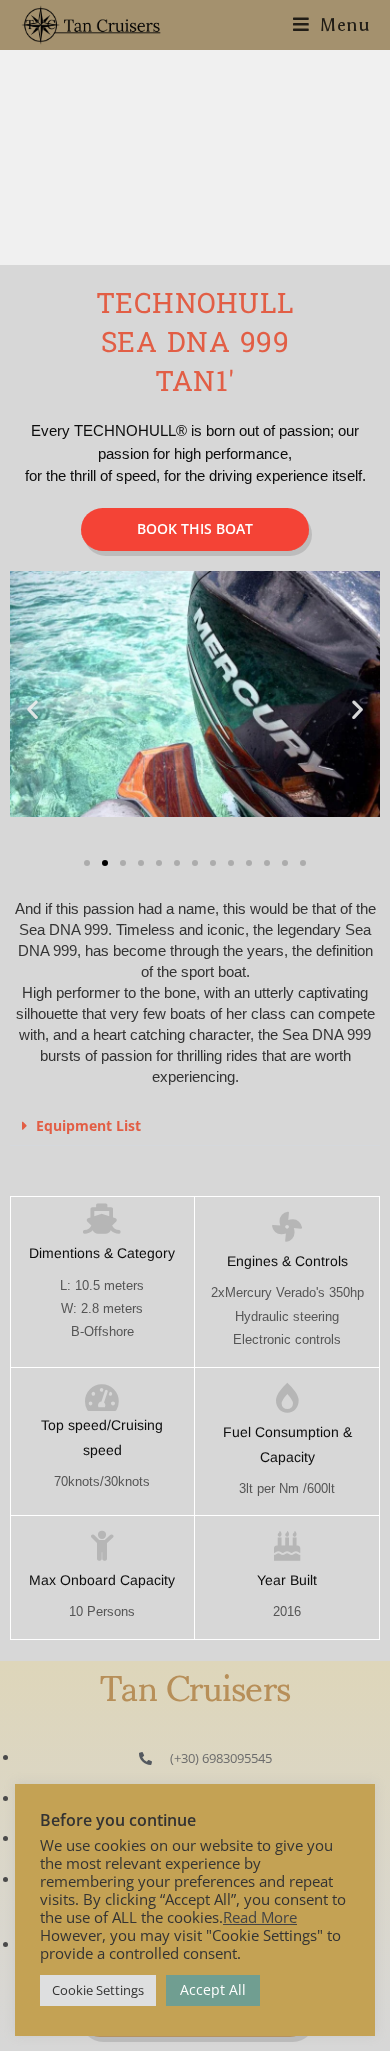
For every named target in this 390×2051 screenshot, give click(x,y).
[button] (32, 709)
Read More (260, 1917)
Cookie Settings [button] (98, 1990)
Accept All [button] (213, 1989)
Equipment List (88, 1125)
